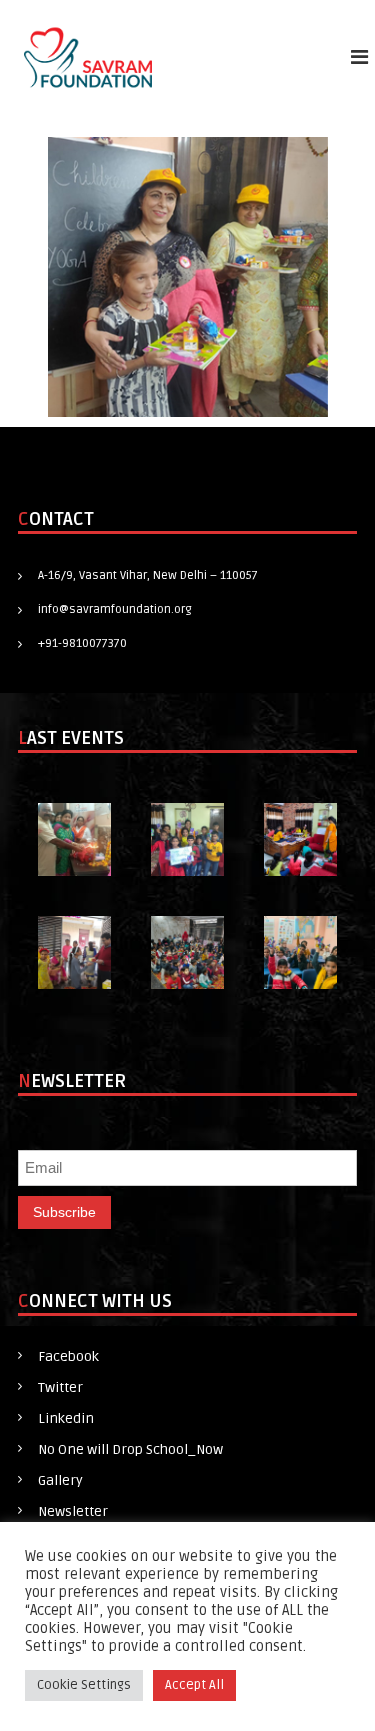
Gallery (60, 1480)
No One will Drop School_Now (130, 1449)
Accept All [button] (194, 1685)
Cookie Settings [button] (84, 1685)
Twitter (60, 1387)
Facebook (68, 1356)
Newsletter (73, 1511)
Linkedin (66, 1418)
